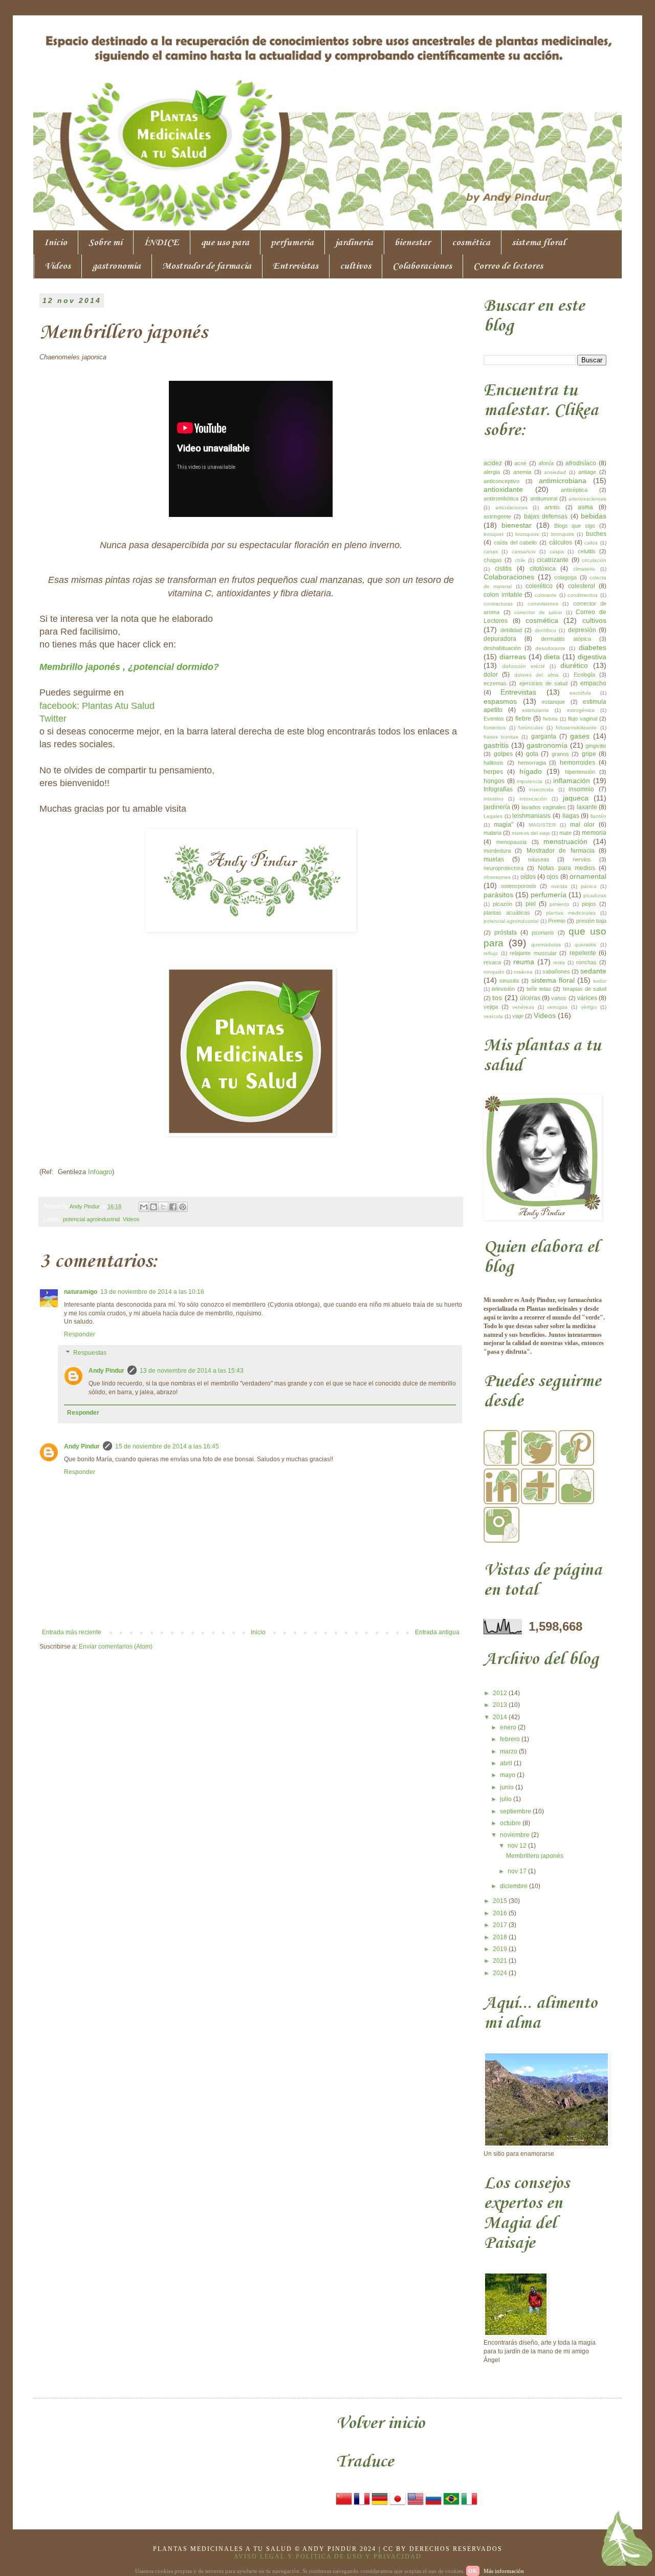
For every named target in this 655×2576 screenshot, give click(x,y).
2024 (501, 1973)
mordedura (497, 851)
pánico (589, 886)
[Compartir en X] (163, 1207)
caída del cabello (516, 543)
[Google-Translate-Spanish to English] (416, 2505)
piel (531, 904)
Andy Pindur (106, 1371)
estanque (553, 702)
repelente (583, 953)
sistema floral (539, 243)
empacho (593, 683)
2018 (501, 1937)
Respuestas (90, 1353)
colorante (546, 595)
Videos (58, 266)
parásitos (498, 895)
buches (596, 534)
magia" (504, 825)
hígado (531, 771)
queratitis (585, 945)
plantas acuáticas (507, 913)
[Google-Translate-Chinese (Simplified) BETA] (344, 2505)
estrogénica (581, 710)
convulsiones (543, 604)
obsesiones (497, 877)
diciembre (515, 1886)
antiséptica (574, 490)
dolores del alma (537, 675)
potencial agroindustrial (91, 1219)
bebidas (594, 516)
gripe (589, 754)
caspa (557, 551)
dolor (491, 675)
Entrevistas (296, 266)
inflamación (572, 781)
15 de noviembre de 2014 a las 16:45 (167, 1446)
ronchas (586, 962)
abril (507, 1763)
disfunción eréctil (523, 666)
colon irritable (503, 595)
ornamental (588, 876)
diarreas (513, 657)
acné (520, 463)
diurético (574, 665)
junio (508, 1787)
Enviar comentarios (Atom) (116, 1647)
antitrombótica (501, 499)
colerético (539, 586)
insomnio (581, 789)
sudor (600, 981)
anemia (522, 472)
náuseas (539, 859)
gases (580, 736)
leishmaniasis (531, 816)
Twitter (53, 719)
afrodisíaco (581, 463)
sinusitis (509, 981)
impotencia (530, 781)
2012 (501, 1693)
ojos (552, 877)
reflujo (491, 953)
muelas (494, 859)
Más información (504, 2571)
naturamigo (81, 1292)
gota (532, 754)
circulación (594, 560)
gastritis (496, 745)
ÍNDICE (161, 243)
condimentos (583, 595)
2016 (501, 1913)
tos (497, 998)
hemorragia (532, 763)
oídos (528, 877)
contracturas (498, 604)
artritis (552, 507)
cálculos (561, 543)
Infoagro (100, 1172)
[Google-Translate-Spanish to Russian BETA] (433, 2505)
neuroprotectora (504, 868)
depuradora (500, 639)
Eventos (494, 719)
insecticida (541, 789)
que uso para (225, 243)
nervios (582, 859)
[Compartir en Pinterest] (183, 1207)
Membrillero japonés (535, 1856)
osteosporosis (519, 886)
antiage (587, 472)
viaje (518, 1016)
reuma (524, 962)
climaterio (584, 569)
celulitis (587, 551)
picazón (503, 904)
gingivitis (596, 746)
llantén (598, 816)
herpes (493, 772)
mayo (508, 1775)
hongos (494, 781)
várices (587, 998)
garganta (544, 737)
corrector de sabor (538, 612)
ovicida (559, 886)
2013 (501, 1705)
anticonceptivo (501, 481)
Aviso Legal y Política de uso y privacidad (328, 2557)
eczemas (495, 683)
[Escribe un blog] (154, 1207)
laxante (587, 807)
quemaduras (546, 945)
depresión (582, 630)
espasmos (500, 701)
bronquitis (563, 534)
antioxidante (503, 489)
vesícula (493, 1016)
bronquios (527, 534)
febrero (511, 1739)
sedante (593, 971)
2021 (501, 1961)
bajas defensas (546, 516)
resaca (492, 962)
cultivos (355, 266)
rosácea (523, 972)
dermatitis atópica (566, 639)
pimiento (560, 904)
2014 (501, 1717)
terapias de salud (585, 989)
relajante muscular (533, 953)
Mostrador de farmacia (207, 266)
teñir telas (539, 989)
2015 (501, 1901)
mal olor (583, 825)
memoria (594, 833)
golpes (503, 754)
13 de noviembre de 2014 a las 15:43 (192, 1371)
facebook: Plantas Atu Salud (97, 706)
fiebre (523, 719)
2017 (501, 1925)
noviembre (516, 1835)
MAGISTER (542, 825)
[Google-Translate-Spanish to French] (362, 2505)
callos (591, 543)
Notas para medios (566, 868)
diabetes (593, 647)
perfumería (292, 243)
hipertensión (580, 772)
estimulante (536, 710)
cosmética (471, 243)
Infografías (498, 789)
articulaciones (511, 507)
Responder (80, 1334)
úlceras (530, 998)
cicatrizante (553, 560)
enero (509, 1727)
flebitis (550, 719)
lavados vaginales (544, 807)
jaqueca (576, 798)
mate (565, 833)
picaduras (595, 895)
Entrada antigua (437, 1632)
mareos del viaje (531, 833)
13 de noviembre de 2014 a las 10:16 (152, 1292)
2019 (501, 1949)
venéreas (523, 1007)
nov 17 (518, 1871)
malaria (493, 833)
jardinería (354, 243)
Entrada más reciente (72, 1632)
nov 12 (518, 1846)
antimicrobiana (563, 481)
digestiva (592, 657)
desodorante (550, 648)
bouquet (494, 534)
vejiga (491, 1007)
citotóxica (543, 569)
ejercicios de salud (544, 683)
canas (491, 551)
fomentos (495, 728)
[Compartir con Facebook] (173, 1207)
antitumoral (544, 499)
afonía (546, 463)
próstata (506, 933)
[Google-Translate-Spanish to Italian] (469, 2505)
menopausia (511, 842)
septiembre (516, 1811)
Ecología (584, 675)
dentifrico (545, 630)
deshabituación (502, 648)
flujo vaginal (583, 719)
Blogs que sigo (575, 526)
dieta (552, 657)
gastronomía (116, 266)
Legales (493, 816)
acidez (493, 463)
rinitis (559, 962)
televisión (503, 989)
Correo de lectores (508, 266)
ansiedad (555, 472)
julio (507, 1799)
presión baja (591, 921)
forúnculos (531, 728)
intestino (494, 799)
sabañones (556, 971)
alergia (492, 472)
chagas (493, 560)
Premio (557, 921)
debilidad (511, 630)
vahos (559, 998)
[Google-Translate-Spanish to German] (380, 2505)
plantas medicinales (571, 913)
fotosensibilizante (576, 728)
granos (560, 754)
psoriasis (543, 933)
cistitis (503, 569)
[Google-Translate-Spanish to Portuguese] (451, 2505)
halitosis (494, 763)
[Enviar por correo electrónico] (144, 1207)
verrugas (557, 1007)
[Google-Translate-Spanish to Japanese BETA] (398, 2505)
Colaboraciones (422, 266)
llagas (571, 816)
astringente (497, 516)
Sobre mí (105, 243)
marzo (509, 1751)
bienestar (412, 243)
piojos (589, 904)
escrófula (580, 693)
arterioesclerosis (587, 499)
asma (585, 507)
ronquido (494, 972)
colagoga (565, 577)
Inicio (56, 243)
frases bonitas (501, 737)
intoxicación (533, 799)
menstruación (565, 841)
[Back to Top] (627, 2541)
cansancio (524, 551)
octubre (511, 1823)
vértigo (589, 1007)
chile (520, 560)
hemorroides (577, 763)
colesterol (582, 586)
